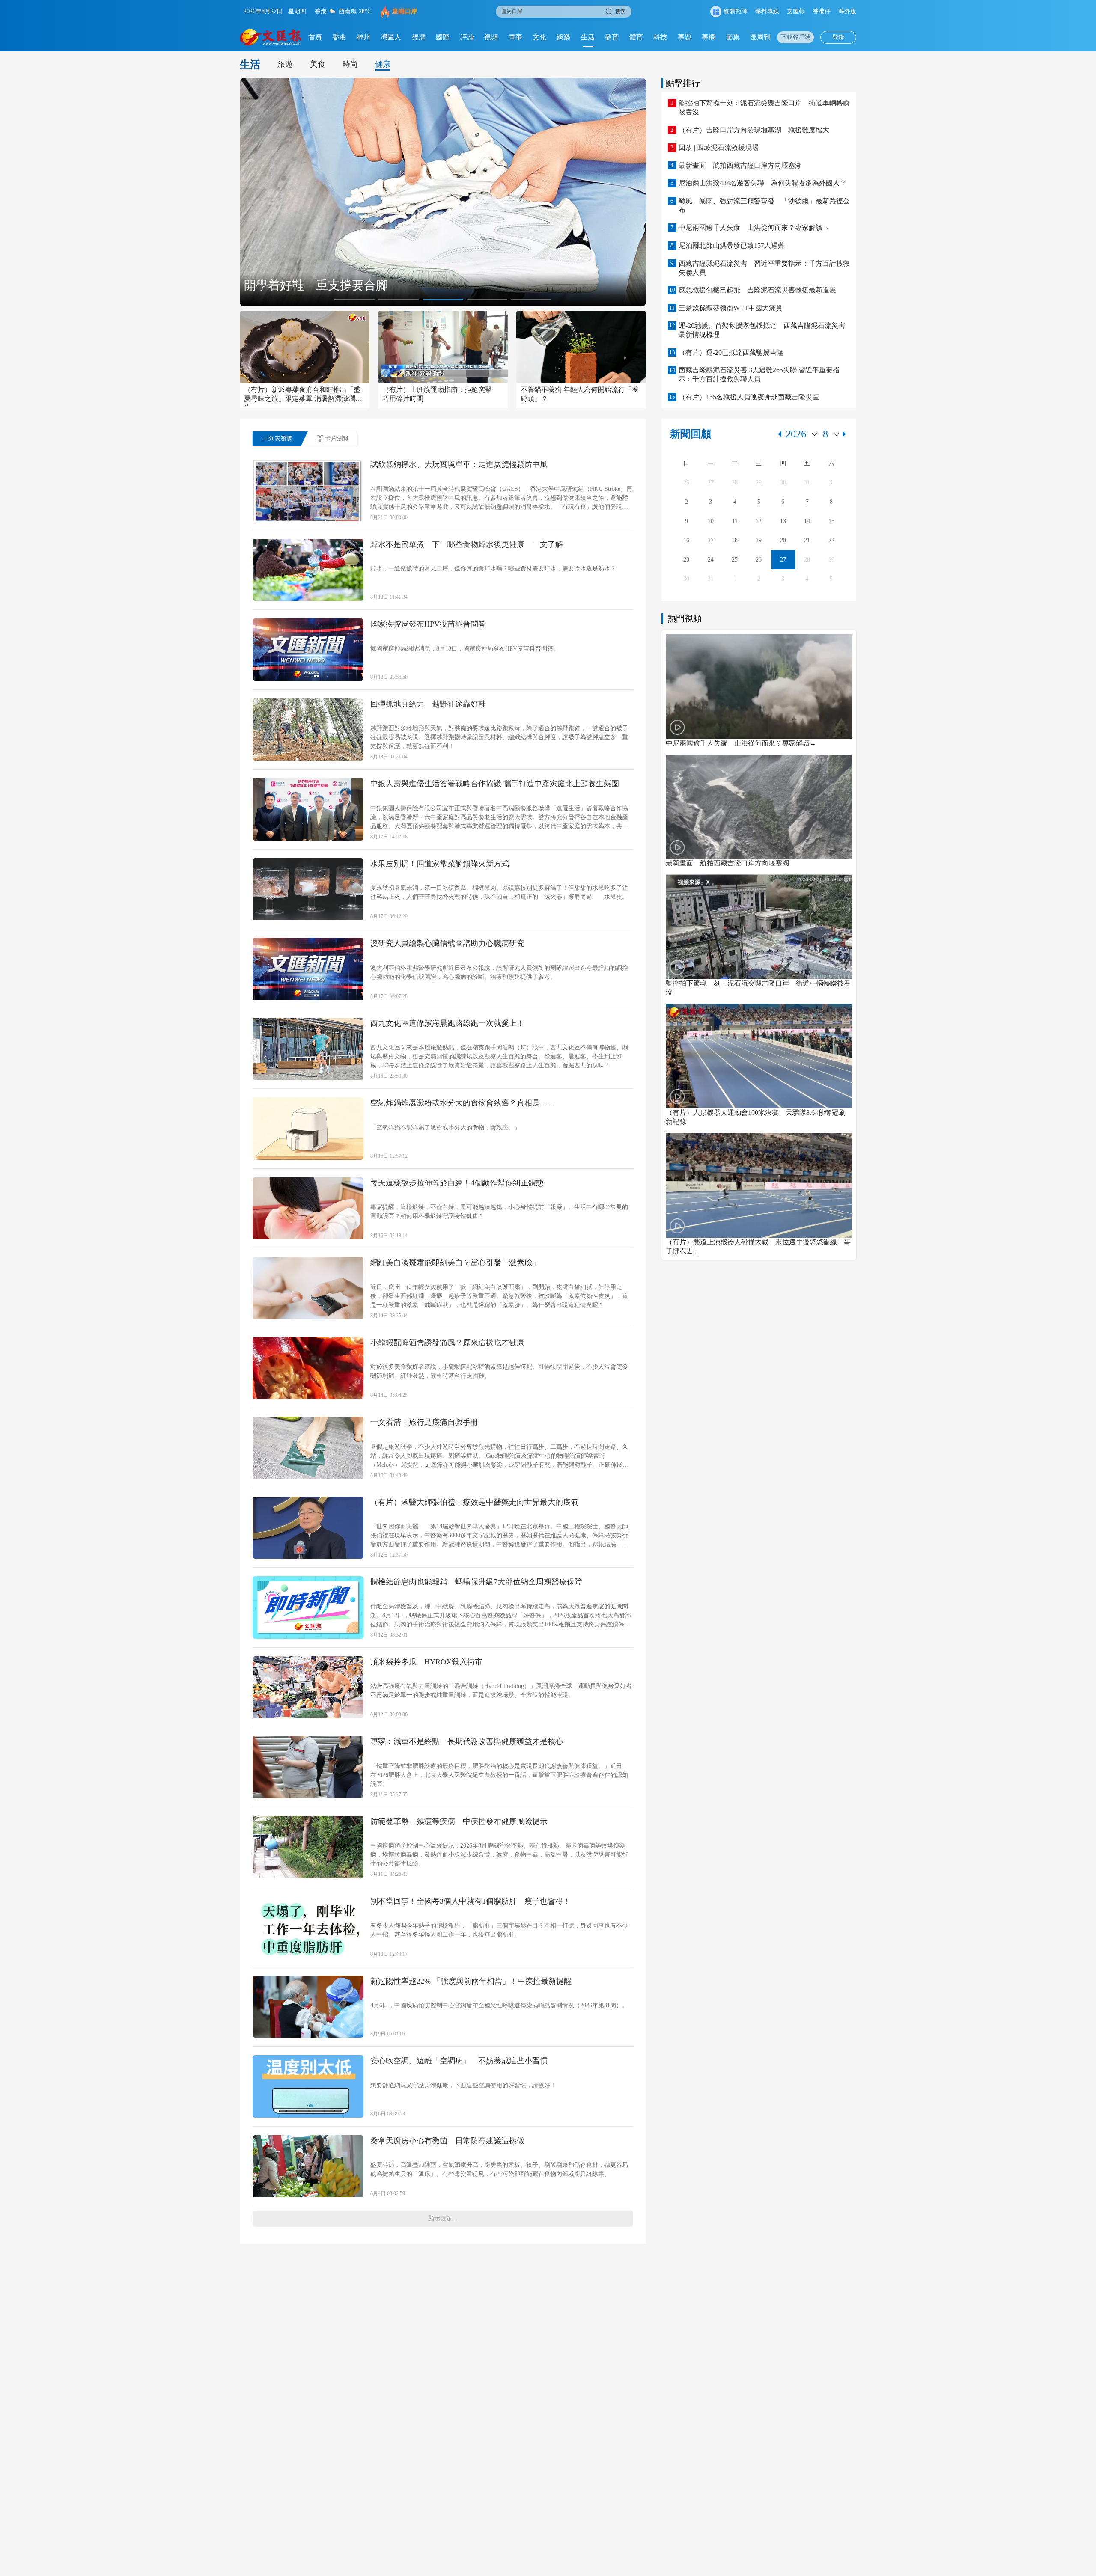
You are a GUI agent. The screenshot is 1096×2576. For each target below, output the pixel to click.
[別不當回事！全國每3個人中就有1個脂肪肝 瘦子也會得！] (308, 1927)
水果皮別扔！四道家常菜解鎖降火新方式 (440, 864)
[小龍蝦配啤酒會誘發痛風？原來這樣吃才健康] (308, 1368)
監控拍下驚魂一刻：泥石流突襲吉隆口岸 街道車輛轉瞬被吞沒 (764, 107)
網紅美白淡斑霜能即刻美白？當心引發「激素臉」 (455, 1263)
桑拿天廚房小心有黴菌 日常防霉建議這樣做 (447, 2141)
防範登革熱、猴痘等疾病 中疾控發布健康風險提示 (459, 1821)
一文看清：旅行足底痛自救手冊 (424, 1422)
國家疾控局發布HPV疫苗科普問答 (428, 624)
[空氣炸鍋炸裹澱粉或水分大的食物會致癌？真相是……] (308, 1129)
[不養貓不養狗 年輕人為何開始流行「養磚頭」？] (581, 347)
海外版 (847, 11)
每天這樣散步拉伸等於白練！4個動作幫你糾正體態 (457, 1183)
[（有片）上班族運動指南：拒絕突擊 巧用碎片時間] (443, 347)
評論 (467, 37)
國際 (443, 37)
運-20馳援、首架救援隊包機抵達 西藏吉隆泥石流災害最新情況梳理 (762, 330)
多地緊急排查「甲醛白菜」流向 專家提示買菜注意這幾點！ (406, 285)
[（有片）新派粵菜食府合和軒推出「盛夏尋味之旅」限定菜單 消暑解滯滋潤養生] (305, 347)
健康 (383, 64)
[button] (355, 300)
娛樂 (563, 37)
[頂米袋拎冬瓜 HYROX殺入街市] (308, 1688)
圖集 (733, 37)
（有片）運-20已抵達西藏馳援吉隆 (731, 352)
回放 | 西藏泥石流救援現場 (719, 147)
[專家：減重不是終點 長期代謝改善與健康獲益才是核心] (308, 1767)
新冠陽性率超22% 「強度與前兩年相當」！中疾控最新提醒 (471, 1981)
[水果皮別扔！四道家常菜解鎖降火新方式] (308, 889)
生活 (588, 37)
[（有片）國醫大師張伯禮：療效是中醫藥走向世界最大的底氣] (308, 1528)
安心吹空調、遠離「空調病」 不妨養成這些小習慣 (459, 2061)
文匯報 (796, 11)
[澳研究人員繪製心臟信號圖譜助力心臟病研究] (308, 969)
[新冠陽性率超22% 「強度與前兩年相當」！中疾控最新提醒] (308, 2007)
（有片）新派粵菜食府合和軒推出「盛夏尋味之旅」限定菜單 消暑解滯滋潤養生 (303, 396)
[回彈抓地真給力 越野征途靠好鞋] (308, 730)
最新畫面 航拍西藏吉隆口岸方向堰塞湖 (740, 165)
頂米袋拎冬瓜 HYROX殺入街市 (426, 1662)
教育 (612, 37)
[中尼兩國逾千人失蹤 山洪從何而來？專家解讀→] (759, 687)
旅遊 (285, 64)
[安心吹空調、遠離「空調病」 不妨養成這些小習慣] (308, 2086)
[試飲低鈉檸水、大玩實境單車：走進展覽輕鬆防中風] (308, 490)
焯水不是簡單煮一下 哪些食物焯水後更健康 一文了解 (467, 544)
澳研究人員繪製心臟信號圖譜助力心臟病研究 (447, 943)
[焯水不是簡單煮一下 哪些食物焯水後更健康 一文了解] (308, 570)
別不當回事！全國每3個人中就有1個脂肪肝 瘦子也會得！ (471, 1901)
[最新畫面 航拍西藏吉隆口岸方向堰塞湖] (759, 807)
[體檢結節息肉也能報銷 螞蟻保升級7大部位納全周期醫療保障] (308, 1607)
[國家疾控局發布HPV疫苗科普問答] (308, 650)
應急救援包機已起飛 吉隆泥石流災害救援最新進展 (757, 290)
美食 (318, 64)
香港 (339, 37)
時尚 (350, 64)
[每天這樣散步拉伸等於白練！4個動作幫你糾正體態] (308, 1209)
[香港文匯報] (271, 37)
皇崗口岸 (405, 11)
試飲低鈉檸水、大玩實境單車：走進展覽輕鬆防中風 (459, 464)
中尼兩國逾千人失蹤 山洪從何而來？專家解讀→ (754, 227)
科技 (660, 37)
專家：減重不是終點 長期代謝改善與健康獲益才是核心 (467, 1741)
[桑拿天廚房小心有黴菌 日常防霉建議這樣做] (308, 2166)
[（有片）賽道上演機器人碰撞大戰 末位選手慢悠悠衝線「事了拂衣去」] (759, 1185)
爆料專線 (767, 11)
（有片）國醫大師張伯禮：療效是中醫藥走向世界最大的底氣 (474, 1502)
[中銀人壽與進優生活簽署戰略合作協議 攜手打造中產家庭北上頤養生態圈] (308, 809)
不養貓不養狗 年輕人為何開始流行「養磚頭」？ (580, 394)
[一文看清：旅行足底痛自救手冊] (308, 1448)
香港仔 (822, 11)
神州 (363, 37)
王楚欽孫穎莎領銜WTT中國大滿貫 (731, 308)
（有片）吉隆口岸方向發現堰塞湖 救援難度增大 (754, 130)
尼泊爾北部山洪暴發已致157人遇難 (732, 245)
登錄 (838, 37)
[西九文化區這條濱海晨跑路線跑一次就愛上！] (308, 1049)
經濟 (419, 37)
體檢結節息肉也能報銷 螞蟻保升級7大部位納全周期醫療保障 (476, 1582)
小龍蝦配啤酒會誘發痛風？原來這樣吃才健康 (447, 1343)
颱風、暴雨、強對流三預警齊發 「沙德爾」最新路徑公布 (764, 205)
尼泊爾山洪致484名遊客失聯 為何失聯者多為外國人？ (762, 183)
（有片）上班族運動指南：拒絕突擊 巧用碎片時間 (441, 394)
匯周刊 (760, 37)
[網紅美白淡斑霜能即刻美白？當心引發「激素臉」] (308, 1288)
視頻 (491, 37)
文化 (539, 37)
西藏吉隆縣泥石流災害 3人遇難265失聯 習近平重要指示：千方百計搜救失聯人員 (759, 374)
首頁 (315, 37)
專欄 (709, 37)
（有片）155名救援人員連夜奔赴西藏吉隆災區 (749, 397)
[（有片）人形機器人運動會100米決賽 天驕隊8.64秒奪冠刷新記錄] (759, 1056)
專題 (685, 37)
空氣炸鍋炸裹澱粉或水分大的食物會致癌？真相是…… (463, 1103)
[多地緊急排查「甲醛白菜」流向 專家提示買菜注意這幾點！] (443, 192)
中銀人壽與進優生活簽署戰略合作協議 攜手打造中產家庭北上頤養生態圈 (495, 784)
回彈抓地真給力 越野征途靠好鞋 (428, 704)
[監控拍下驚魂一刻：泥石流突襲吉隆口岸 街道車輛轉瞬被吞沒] (759, 927)
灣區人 (391, 37)
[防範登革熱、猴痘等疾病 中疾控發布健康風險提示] (308, 1847)
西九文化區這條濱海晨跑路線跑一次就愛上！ (447, 1023)
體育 (636, 37)
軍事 (515, 37)
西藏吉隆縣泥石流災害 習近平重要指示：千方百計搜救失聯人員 (764, 268)
